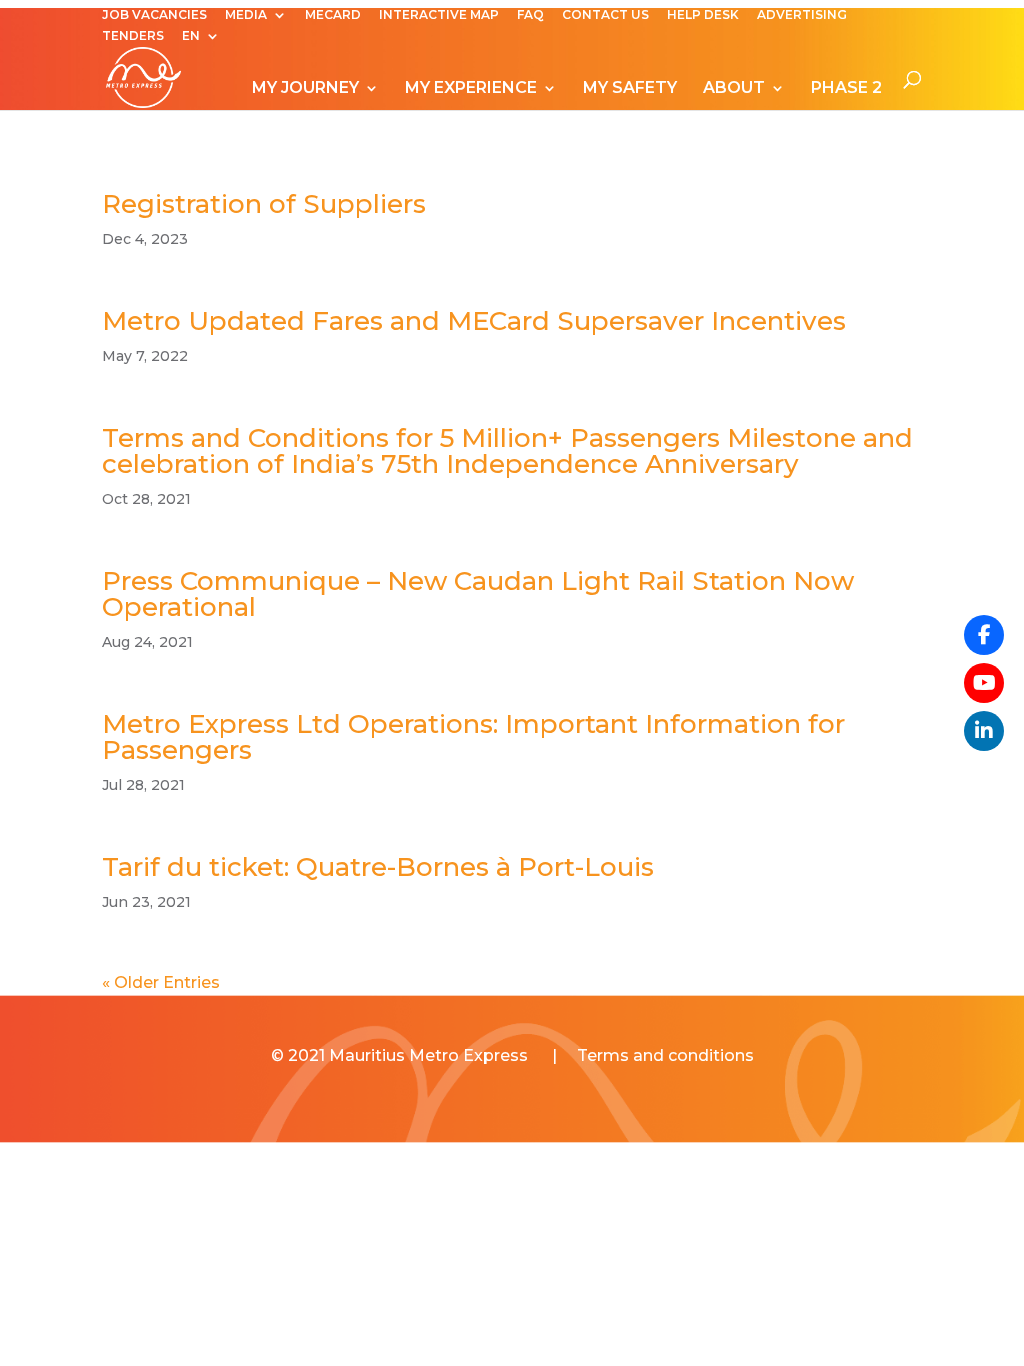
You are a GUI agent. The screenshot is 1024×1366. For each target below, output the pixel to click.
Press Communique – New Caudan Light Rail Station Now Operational (478, 594)
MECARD (333, 15)
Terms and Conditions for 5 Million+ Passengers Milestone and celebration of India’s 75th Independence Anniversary (507, 451)
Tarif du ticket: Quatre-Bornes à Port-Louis (378, 867)
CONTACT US (605, 15)
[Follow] (984, 683)
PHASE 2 (846, 89)
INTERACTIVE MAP (439, 15)
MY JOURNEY (305, 89)
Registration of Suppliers (264, 204)
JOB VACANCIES (154, 15)
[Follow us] (984, 635)
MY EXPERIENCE (471, 89)
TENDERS (133, 36)
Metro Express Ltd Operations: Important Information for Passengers (473, 737)
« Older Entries (161, 982)
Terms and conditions (665, 1055)
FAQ (530, 15)
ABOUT (734, 89)
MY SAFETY (630, 89)
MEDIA (246, 15)
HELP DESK (703, 15)
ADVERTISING (802, 15)
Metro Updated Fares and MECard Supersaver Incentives (474, 321)
